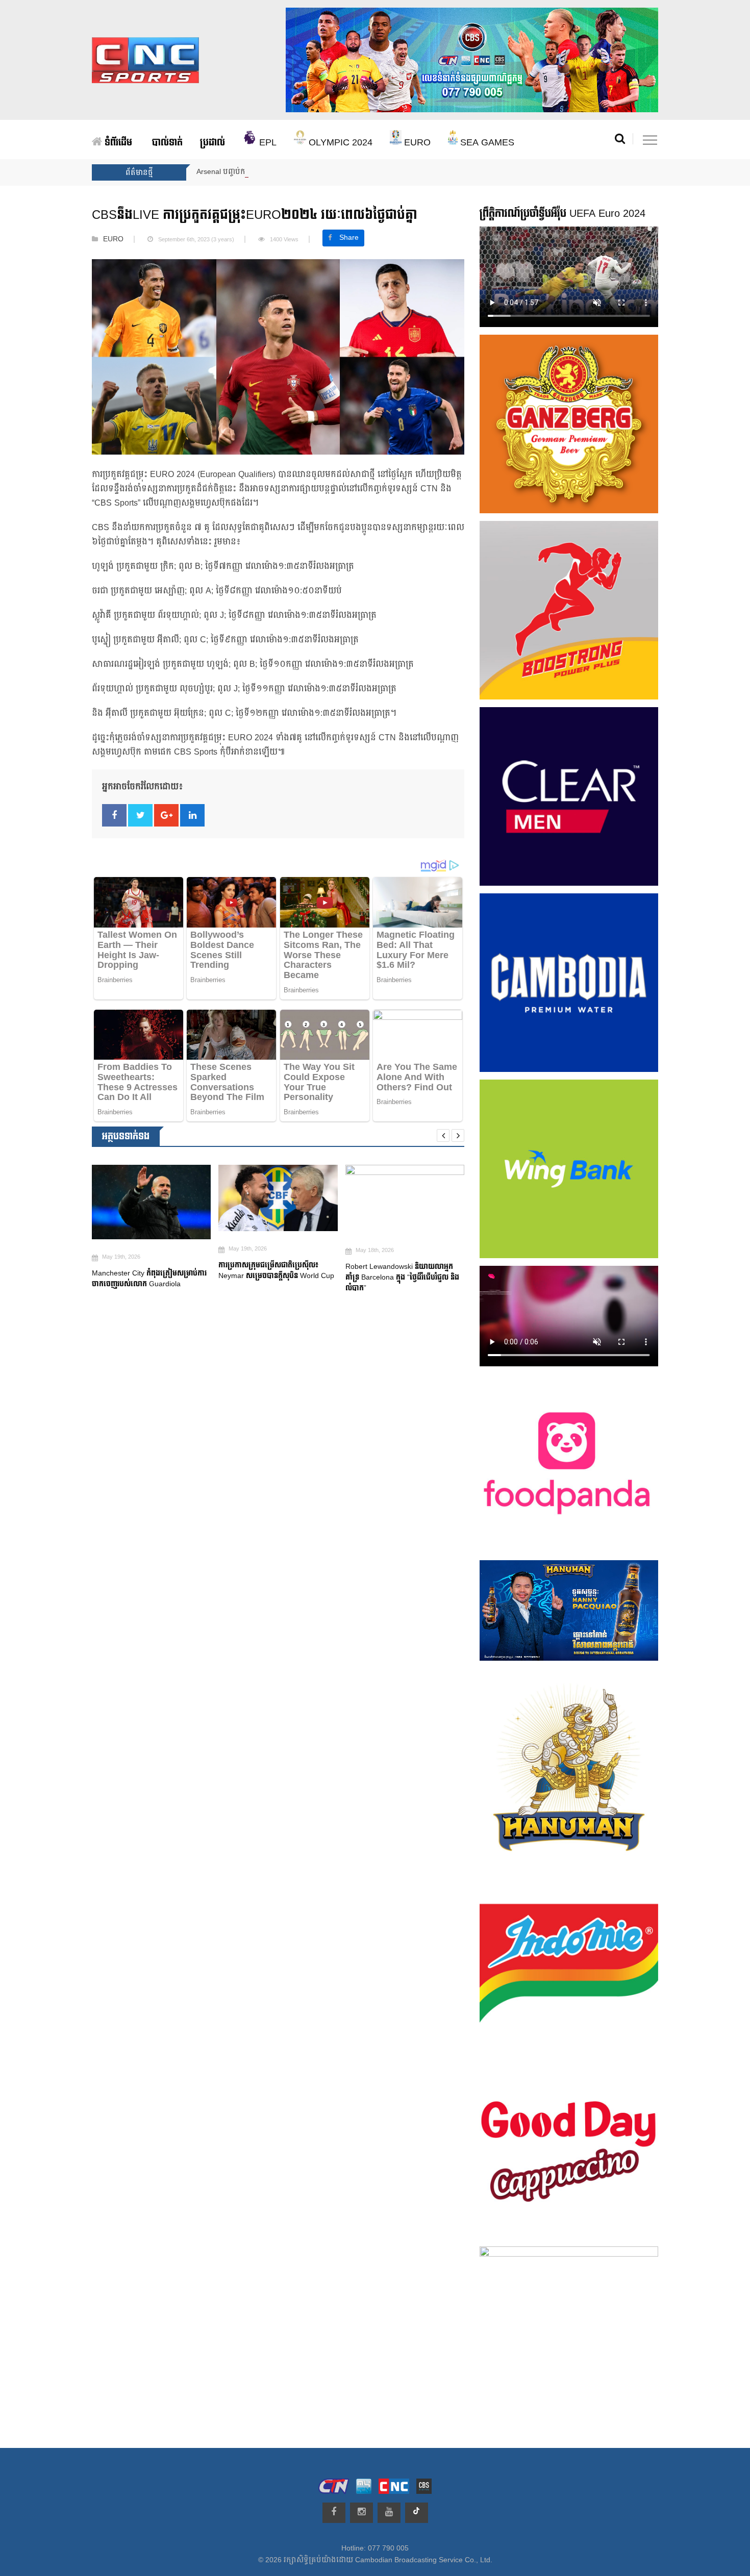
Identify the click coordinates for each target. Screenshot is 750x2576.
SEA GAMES (486, 143)
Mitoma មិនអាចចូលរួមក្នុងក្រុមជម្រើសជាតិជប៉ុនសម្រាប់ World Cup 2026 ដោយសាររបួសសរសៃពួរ (404, 1281)
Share (349, 238)
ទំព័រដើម (117, 143)
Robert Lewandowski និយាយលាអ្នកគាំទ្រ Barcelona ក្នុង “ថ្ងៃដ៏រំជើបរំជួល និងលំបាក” (275, 1277)
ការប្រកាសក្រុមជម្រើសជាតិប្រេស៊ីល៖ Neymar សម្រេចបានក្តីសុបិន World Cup (151, 1270)
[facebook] (334, 2513)
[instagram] (361, 2513)
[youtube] (389, 2513)
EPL (267, 143)
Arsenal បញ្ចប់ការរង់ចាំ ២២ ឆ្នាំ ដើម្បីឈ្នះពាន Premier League (291, 172)
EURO (416, 143)
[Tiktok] (417, 2513)
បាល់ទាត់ (167, 143)
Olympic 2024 (339, 143)
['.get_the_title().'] (151, 1198)
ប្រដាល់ (212, 143)
